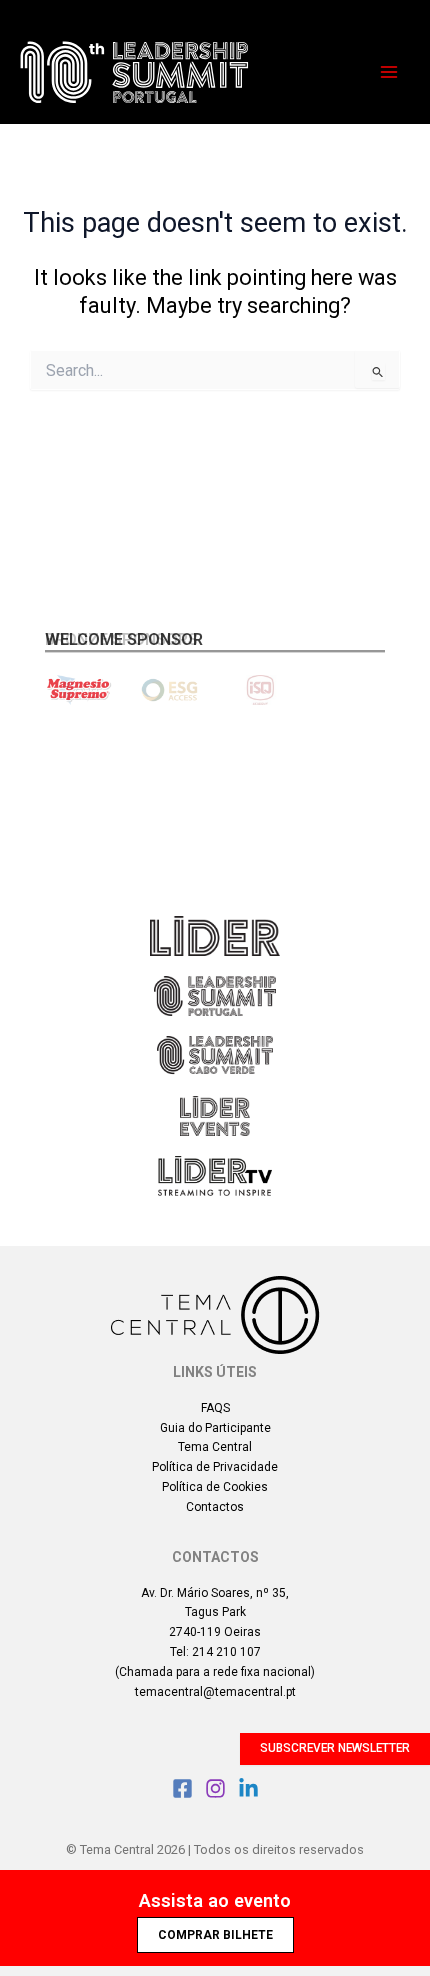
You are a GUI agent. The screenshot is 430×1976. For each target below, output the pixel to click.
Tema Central (215, 1447)
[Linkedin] (248, 1788)
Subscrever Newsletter (335, 1748)
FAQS (215, 1408)
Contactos (215, 1507)
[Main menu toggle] (389, 72)
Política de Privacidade (215, 1467)
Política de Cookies (215, 1487)
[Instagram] (215, 1788)
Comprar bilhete (215, 1935)
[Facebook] (182, 1788)
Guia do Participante (215, 1428)
